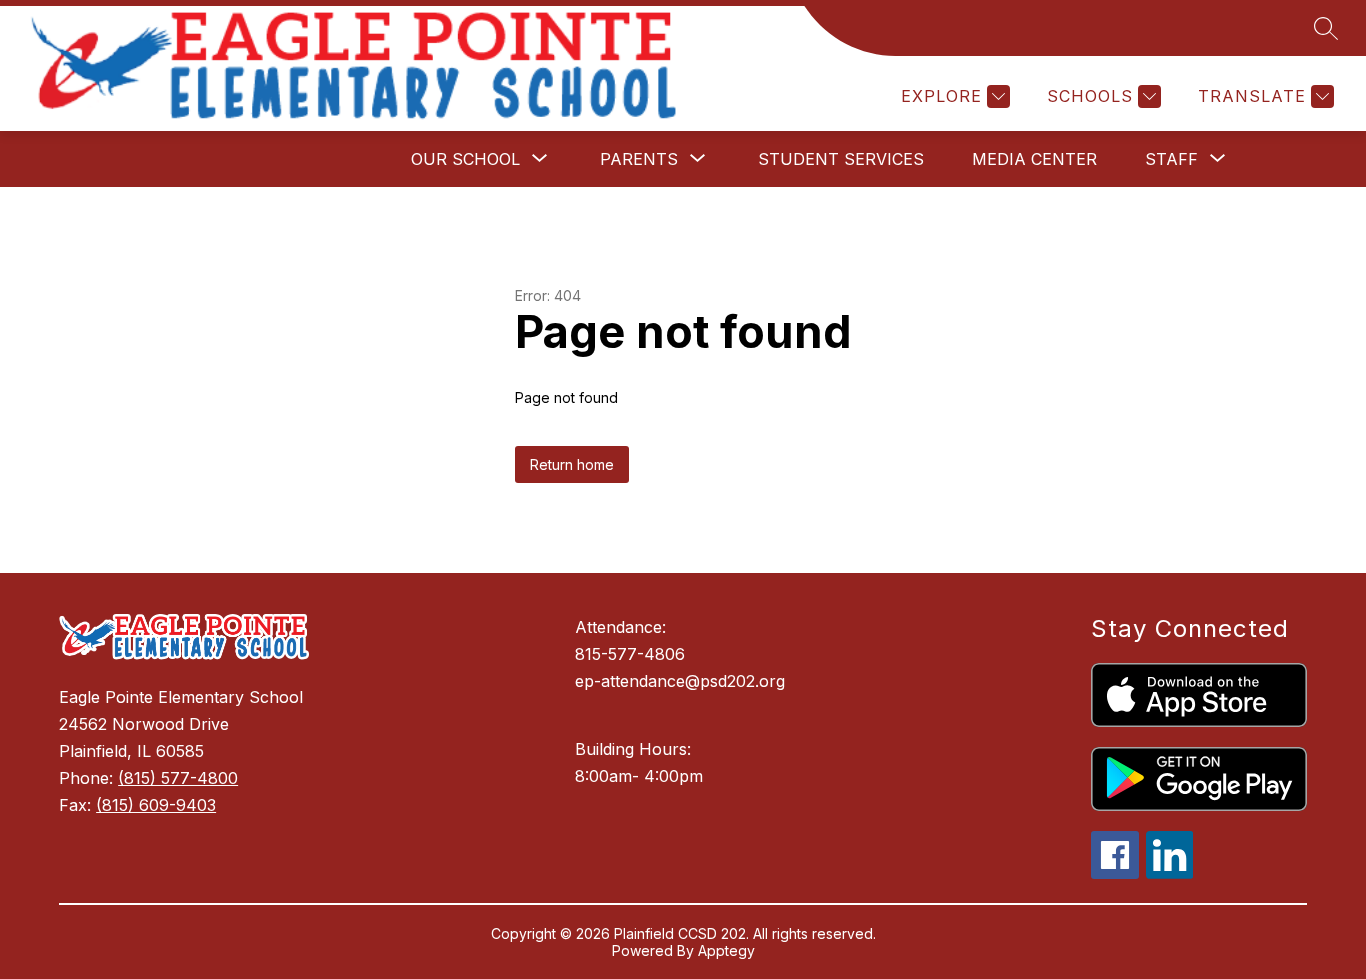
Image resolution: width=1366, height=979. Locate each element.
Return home (572, 464)
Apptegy (726, 950)
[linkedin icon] (1170, 873)
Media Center (1034, 159)
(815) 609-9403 (156, 805)
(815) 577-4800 (178, 778)
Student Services (841, 159)
